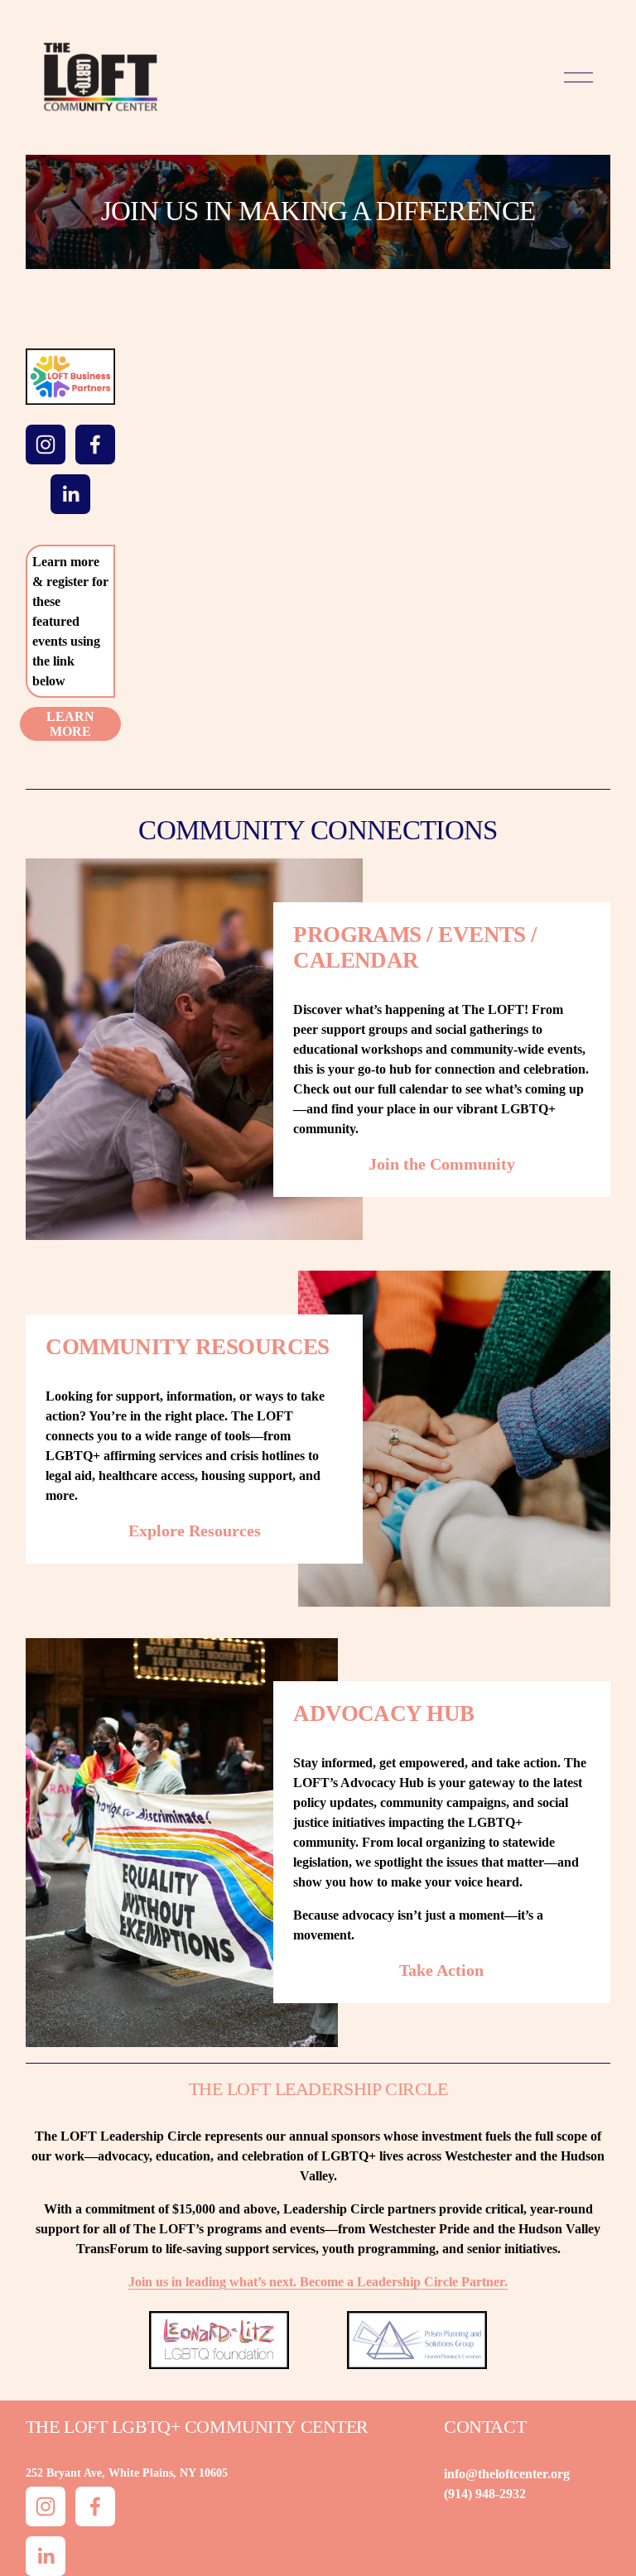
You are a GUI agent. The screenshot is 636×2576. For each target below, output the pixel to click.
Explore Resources (195, 1531)
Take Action (441, 1970)
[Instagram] (46, 445)
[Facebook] (95, 445)
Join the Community (442, 1164)
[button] (185, 419)
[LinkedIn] (70, 494)
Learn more (70, 724)
